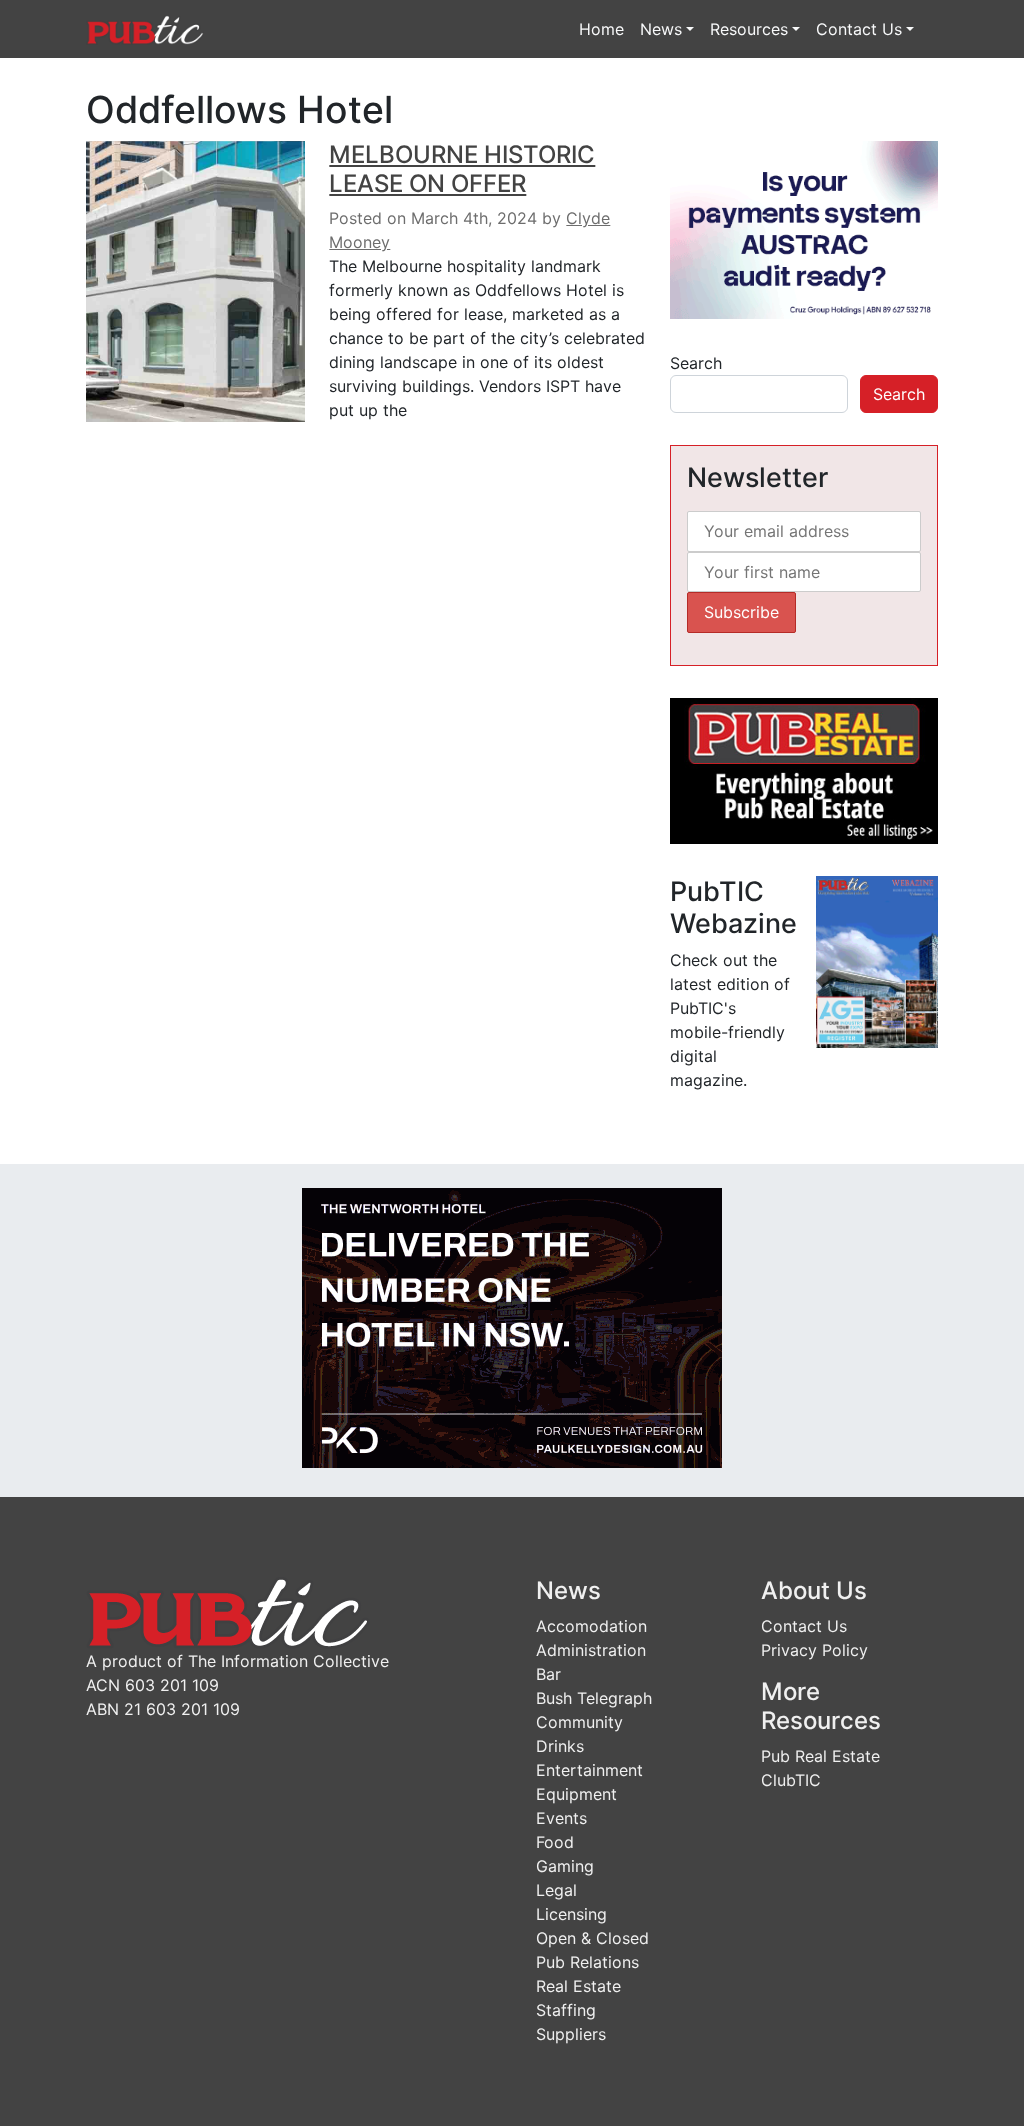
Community (579, 1722)
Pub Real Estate (820, 1756)
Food (555, 1842)
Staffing (566, 2010)
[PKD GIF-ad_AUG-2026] (512, 1327)
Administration (591, 1650)
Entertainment (589, 1770)
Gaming (565, 1866)
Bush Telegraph (594, 1698)
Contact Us (859, 29)
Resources (749, 29)
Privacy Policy (814, 1650)
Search (696, 363)
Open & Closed (592, 1938)
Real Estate (578, 1986)
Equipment (576, 1794)
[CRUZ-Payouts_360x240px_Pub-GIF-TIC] (804, 229)
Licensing (571, 1914)
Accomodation (591, 1626)
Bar (548, 1674)
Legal (556, 1890)
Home (601, 29)
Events (561, 1818)
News (661, 29)
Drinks (560, 1746)
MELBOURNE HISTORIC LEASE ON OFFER (462, 169)
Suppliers (571, 2034)
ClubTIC (791, 1780)
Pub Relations (587, 1962)
